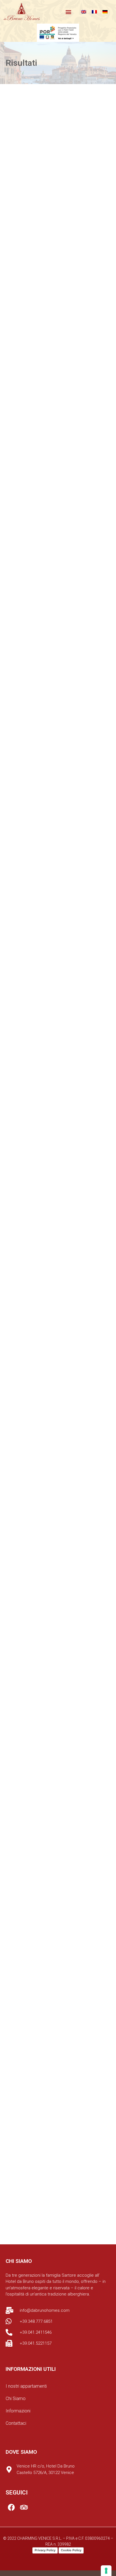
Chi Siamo (16, 2399)
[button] (69, 12)
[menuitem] (84, 12)
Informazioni (18, 2411)
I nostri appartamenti (26, 2386)
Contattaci (16, 2423)
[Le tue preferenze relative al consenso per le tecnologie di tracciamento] (106, 2571)
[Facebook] (11, 2507)
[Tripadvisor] (24, 2507)
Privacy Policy (45, 2550)
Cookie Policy (71, 2550)
